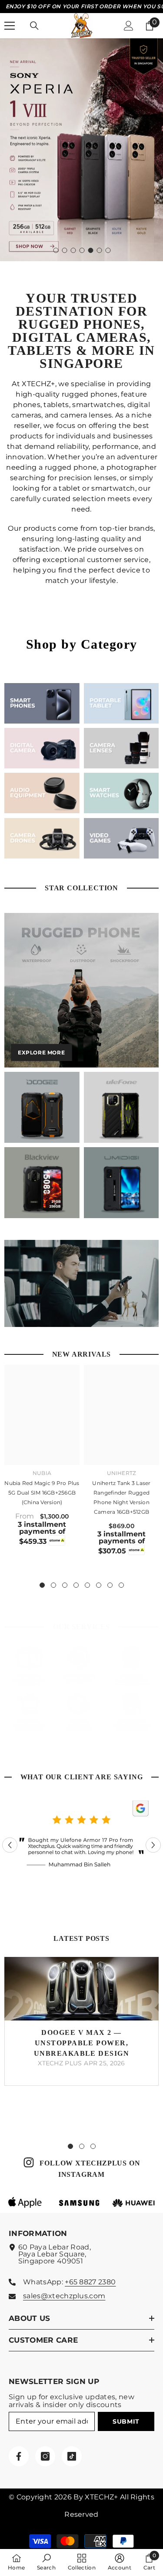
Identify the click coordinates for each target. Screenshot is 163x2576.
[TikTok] (72, 2456)
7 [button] (108, 250)
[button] (10, 1845)
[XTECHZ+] (42, 703)
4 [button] (82, 250)
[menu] (10, 26)
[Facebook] (19, 2456)
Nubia (42, 1473)
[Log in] (129, 26)
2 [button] (65, 250)
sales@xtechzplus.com (64, 2296)
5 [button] (91, 250)
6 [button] (100, 250)
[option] (81, 150)
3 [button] (73, 250)
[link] (42, 793)
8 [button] (121, 1585)
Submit (126, 2421)
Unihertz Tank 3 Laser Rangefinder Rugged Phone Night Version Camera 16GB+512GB (121, 1497)
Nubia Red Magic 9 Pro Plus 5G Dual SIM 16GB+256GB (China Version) (42, 1493)
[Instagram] (45, 2456)
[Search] (34, 26)
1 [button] (56, 250)
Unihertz (122, 1473)
